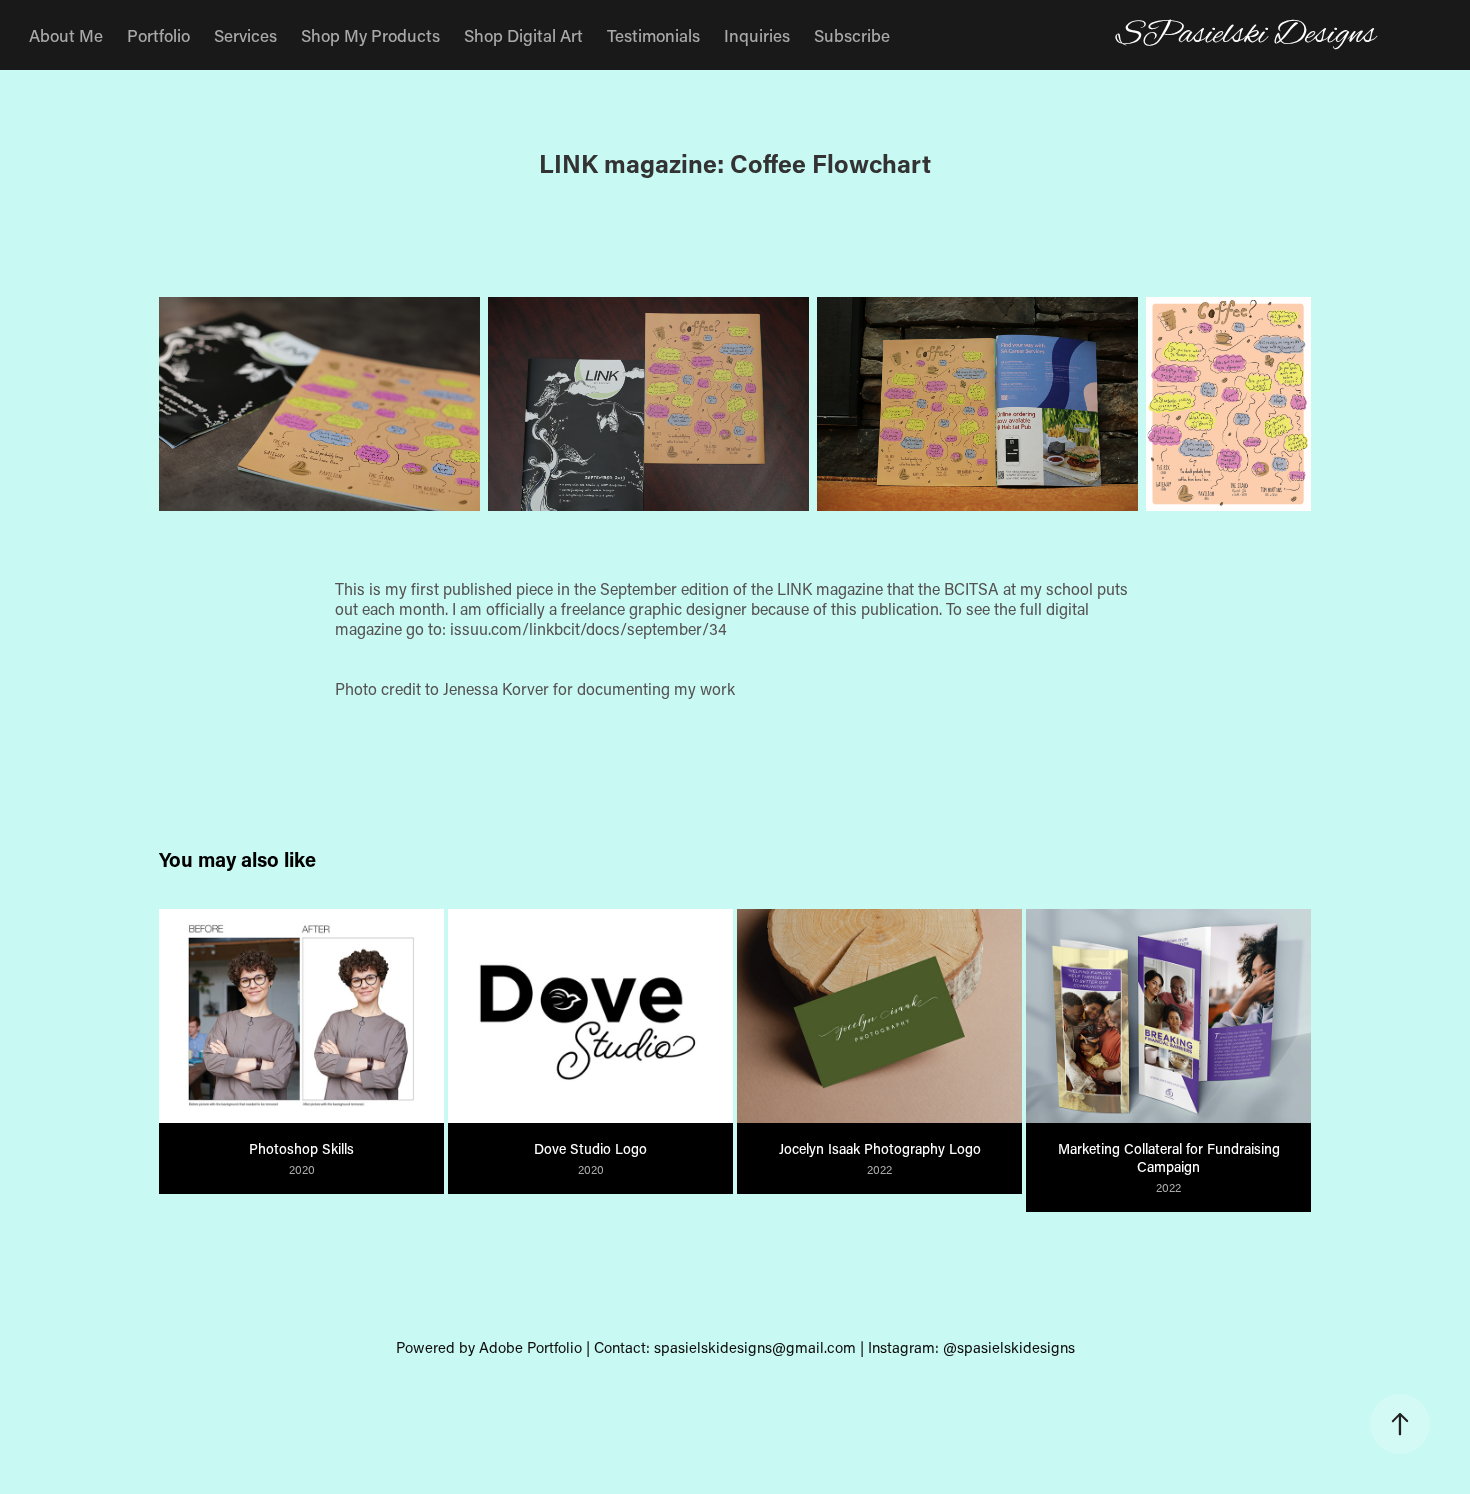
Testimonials (653, 35)
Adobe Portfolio (530, 1347)
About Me (66, 35)
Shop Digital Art (523, 35)
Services (245, 35)
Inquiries (757, 35)
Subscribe (852, 35)
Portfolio (158, 35)
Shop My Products (370, 35)
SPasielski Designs (1246, 35)
